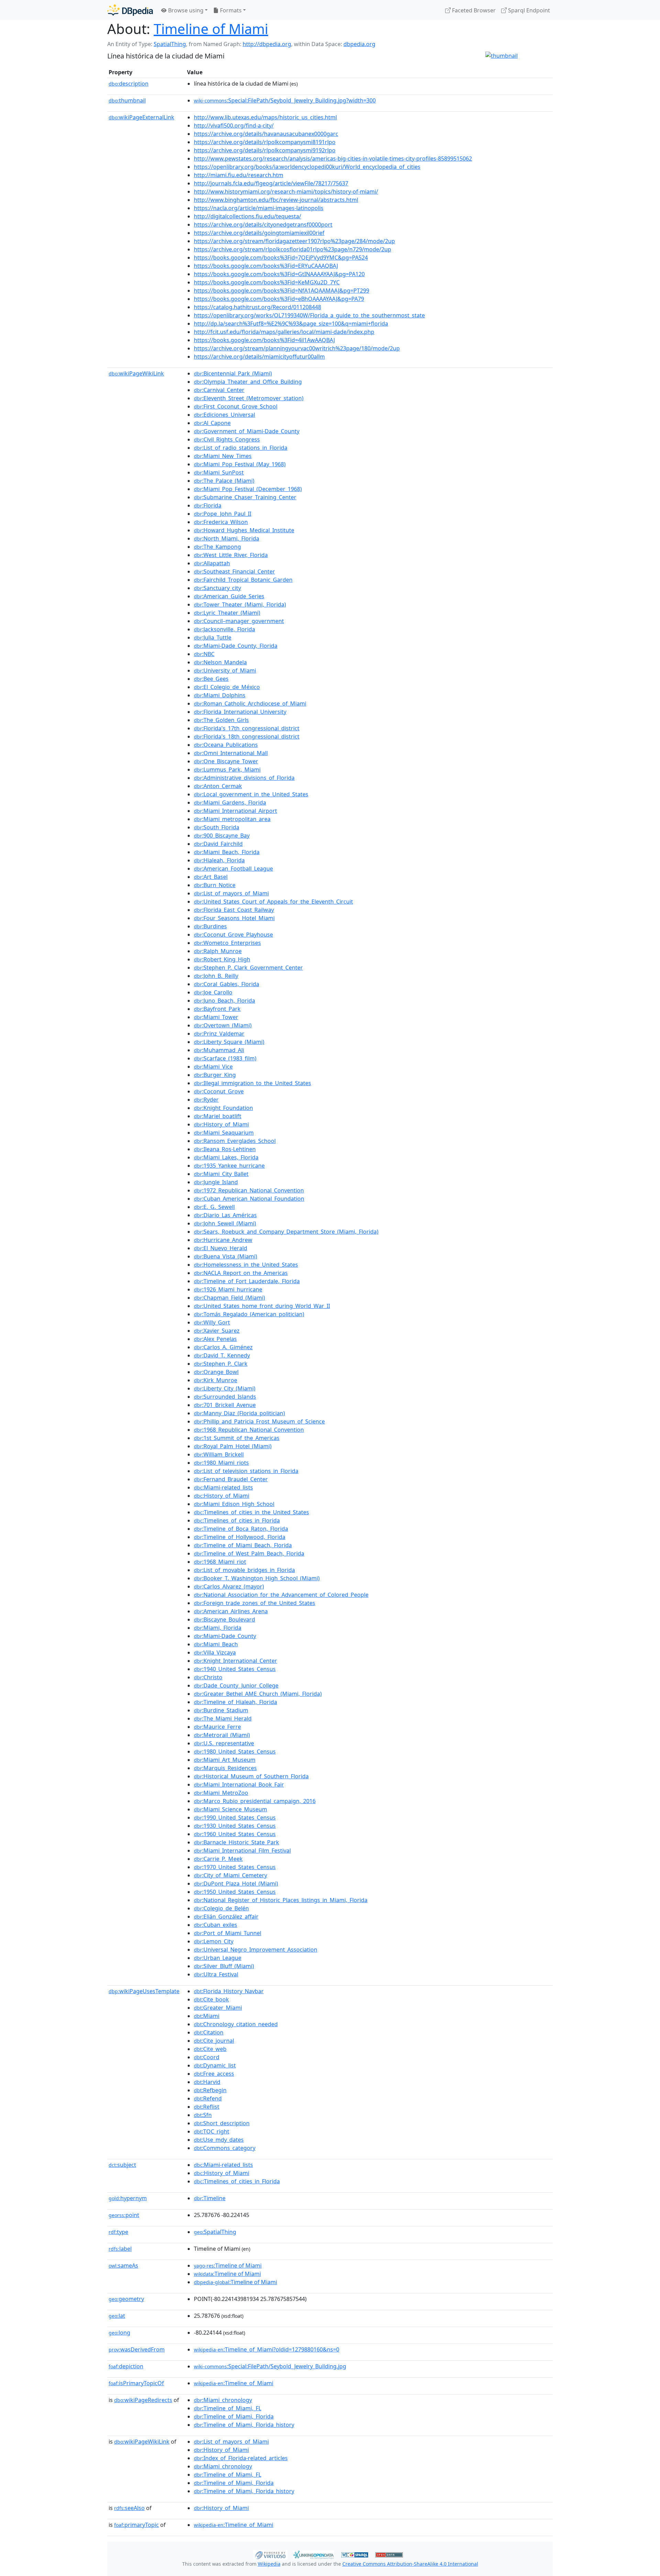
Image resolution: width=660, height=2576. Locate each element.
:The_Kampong (217, 547)
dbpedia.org (359, 44)
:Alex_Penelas (215, 1339)
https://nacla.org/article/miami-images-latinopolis (259, 208)
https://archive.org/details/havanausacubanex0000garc (266, 134)
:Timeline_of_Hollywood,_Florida (240, 1537)
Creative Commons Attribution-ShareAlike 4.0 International (410, 2564)
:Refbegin (210, 2090)
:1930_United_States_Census (235, 1826)
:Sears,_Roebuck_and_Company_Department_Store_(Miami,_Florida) (286, 1232)
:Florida (208, 505)
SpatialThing (170, 44)
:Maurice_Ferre (217, 1727)
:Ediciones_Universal (224, 415)
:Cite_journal (214, 2041)
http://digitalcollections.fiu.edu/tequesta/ (247, 216)
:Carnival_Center (219, 390)
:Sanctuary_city (217, 588)
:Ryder (206, 1100)
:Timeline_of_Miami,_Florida (234, 2416)
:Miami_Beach (216, 1644)
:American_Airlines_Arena (231, 1611)
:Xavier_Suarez (217, 1331)
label (120, 2249)
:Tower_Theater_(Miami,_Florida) (240, 604)
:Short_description (222, 2123)
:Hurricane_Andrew (223, 1240)
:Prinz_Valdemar (219, 1034)
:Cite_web (210, 2049)
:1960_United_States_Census (235, 1834)
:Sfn (203, 2115)
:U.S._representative (224, 1743)
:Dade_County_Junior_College (236, 1685)
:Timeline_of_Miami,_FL (228, 2408)
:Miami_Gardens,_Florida (230, 803)
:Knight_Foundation (223, 1108)
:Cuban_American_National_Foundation (249, 1199)
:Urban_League (218, 1958)
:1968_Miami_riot (220, 1562)
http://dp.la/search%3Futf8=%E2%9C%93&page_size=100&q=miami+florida (291, 324)
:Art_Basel (211, 877)
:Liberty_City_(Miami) (225, 1388)
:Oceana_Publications (226, 745)
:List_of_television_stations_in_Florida (246, 1471)
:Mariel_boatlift (218, 1116)
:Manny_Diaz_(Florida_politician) (239, 1413)
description (129, 84)
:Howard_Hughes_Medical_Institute (244, 530)
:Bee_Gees (211, 679)
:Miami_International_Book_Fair (239, 1784)
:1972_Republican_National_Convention (249, 1190)
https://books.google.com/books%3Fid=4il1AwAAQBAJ (264, 340)
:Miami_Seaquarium (224, 1133)
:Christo (208, 1677)
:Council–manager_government (239, 621)
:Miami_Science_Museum (230, 1809)
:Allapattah (212, 563)
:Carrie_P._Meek (218, 1859)
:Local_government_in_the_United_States (251, 794)
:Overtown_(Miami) (223, 1025)
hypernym (128, 2198)
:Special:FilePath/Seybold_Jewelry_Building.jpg (270, 2366)
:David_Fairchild (218, 844)
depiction (126, 2366)
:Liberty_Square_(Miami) (229, 1042)
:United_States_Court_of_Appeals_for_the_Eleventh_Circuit (273, 902)
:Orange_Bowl (216, 1372)
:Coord (207, 2057)
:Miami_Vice (213, 1067)
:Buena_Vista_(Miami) (225, 1256)
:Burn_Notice (215, 885)
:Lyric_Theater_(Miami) (227, 613)
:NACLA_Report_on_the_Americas (241, 1273)
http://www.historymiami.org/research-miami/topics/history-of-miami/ (286, 192)
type (118, 2232)
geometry (126, 2299)
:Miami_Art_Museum (225, 1760)
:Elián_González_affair (226, 1917)
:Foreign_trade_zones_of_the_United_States (255, 1603)
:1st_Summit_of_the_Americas (237, 1438)
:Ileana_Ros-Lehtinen (225, 1149)
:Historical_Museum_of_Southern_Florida (251, 1776)
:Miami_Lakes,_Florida (226, 1157)
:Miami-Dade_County (225, 1636)
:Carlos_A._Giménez (223, 1347)
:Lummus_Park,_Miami (227, 769)
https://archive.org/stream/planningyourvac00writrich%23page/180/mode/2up (297, 348)
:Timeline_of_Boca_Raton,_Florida (241, 1529)
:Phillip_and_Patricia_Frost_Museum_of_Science (259, 1421)
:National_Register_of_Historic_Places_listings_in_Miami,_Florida (281, 1900)
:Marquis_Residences (225, 1768)
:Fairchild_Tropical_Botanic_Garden (243, 580)
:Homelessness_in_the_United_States (246, 1265)
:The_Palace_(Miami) (224, 481)
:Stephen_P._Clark (221, 1364)
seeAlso (129, 2508)
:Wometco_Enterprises (227, 943)
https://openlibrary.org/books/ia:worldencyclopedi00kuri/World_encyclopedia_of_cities (307, 167)
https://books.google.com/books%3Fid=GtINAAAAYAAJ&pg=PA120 (279, 274)
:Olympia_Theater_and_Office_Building (248, 382)
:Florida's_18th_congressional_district (247, 736)
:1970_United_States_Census (235, 1867)
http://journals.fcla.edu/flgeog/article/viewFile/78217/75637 (271, 183)
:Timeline (210, 2198)
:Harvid (207, 2082)
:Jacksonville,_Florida (224, 629)
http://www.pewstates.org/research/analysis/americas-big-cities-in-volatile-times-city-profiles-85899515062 (333, 159)
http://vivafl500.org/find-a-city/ (234, 125)
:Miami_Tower (216, 1017)
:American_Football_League (233, 869)
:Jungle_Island (216, 1182)
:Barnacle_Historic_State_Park (236, 1842)
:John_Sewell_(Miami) (225, 1223)
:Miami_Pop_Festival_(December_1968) (248, 489)
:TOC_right (212, 2131)
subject (122, 2165)
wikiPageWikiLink (136, 373)
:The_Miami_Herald (223, 1718)
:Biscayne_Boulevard (224, 1619)
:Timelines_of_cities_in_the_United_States (251, 1512)
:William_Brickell (219, 1454)
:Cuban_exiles (216, 1925)
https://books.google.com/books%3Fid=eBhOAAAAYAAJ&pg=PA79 (279, 299)
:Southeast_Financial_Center (234, 571)
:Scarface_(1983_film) (225, 1058)
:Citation (209, 2032)
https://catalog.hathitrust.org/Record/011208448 (257, 307)
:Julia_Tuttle (213, 637)
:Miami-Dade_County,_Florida (236, 646)
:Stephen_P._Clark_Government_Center (248, 968)
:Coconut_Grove (219, 1091)
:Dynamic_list (215, 2065)
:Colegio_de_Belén (221, 1908)
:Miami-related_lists (223, 1487)
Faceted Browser (473, 10)
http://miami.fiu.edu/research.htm (239, 175)
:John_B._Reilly (216, 976)
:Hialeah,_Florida (219, 860)
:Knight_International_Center (235, 1661)
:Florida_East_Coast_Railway (234, 910)
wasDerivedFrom (137, 2349)
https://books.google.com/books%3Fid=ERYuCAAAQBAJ (266, 266)
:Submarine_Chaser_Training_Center (245, 497)
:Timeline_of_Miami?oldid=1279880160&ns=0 (267, 2349)
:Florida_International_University (240, 712)
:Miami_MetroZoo (221, 1793)
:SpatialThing (215, 2232)
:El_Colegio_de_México (227, 687)
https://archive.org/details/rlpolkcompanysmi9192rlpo (265, 150)
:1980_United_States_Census (235, 1751)
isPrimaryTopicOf (136, 2383)
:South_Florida (217, 827)
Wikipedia (269, 2564)
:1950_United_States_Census (235, 1892)
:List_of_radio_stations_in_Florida (241, 448)
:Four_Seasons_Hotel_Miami (234, 918)
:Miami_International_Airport (235, 811)
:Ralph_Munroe (218, 951)
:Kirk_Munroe (216, 1380)
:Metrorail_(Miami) (222, 1735)
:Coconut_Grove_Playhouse (233, 935)
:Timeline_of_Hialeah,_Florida (235, 1702)
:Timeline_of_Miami (234, 2383)
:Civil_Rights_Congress (227, 439)
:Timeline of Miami (228, 2266)
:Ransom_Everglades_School (235, 1141)
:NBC (204, 654)
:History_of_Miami (221, 1124)
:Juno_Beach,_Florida (224, 1001)
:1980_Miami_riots (221, 1463)
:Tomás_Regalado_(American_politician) (249, 1314)
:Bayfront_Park (217, 1009)
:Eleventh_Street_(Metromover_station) (249, 398)
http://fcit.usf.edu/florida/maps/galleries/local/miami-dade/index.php (284, 332)
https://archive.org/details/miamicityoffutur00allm (259, 357)
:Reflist (207, 2107)
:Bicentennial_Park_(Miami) (233, 373)
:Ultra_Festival (216, 1974)
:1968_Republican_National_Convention (249, 1430)
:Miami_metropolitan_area (232, 819)
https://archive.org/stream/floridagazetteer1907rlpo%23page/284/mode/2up (294, 241)
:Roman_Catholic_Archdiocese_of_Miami (250, 703)
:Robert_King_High (222, 959)
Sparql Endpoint (528, 10)
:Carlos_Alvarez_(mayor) (229, 1586)
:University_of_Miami (225, 670)
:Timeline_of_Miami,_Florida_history (244, 2425)
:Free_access (214, 2074)
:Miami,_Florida (218, 1628)
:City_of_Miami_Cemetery (230, 1875)
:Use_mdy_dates (219, 2140)
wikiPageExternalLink (141, 117)
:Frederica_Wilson (221, 522)
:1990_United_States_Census (235, 1818)
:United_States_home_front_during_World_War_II (262, 1306)
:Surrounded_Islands (225, 1397)
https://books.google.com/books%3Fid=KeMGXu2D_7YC (267, 282)
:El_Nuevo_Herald (221, 1248)
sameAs (123, 2266)
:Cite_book (211, 1999)
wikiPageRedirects (143, 2400)
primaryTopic (136, 2525)
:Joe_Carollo (213, 992)
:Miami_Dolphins (220, 695)
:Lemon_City (214, 1941)
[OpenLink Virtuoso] (270, 2554)
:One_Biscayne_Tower (226, 761)
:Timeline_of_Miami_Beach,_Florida (243, 1545)
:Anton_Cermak (218, 786)
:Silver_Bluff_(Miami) (224, 1966)
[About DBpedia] (130, 10)
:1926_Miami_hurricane (228, 1289)
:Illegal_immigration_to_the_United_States (252, 1083)
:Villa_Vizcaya (215, 1652)
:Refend (208, 2098)
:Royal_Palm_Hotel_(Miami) (233, 1446)
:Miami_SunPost (219, 472)
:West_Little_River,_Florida (231, 555)
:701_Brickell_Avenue (225, 1405)
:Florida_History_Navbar (229, 1991)
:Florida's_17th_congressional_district (247, 728)
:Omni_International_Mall (231, 753)
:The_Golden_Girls (221, 720)
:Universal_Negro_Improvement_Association (256, 1950)
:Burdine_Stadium (221, 1710)
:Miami (207, 2016)
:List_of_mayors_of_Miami (231, 893)
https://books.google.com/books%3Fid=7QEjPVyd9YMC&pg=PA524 (281, 258)
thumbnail (127, 100)
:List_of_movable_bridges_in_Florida (244, 1570)
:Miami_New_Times (223, 456)
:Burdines (210, 926)
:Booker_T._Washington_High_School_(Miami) (257, 1578)
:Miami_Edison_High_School (234, 1504)
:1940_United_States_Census (235, 1669)
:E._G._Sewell (214, 1207)
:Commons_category (225, 2148)
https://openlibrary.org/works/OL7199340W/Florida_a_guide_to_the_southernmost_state (309, 315)
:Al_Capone (212, 423)
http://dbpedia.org (267, 44)
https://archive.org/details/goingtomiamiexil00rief (259, 233)
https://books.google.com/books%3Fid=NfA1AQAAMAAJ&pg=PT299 (282, 291)
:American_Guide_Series (229, 596)
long (119, 2333)
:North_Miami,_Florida (227, 538)
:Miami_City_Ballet (221, 1174)
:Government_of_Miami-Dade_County (247, 431)
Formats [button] (230, 10)
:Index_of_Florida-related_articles (241, 2458)
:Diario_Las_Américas (225, 1215)
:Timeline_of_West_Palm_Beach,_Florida (249, 1553)
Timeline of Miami (211, 29)
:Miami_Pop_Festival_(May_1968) (240, 464)
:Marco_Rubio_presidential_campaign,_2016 (255, 1801)
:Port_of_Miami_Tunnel (228, 1933)
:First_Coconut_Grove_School (236, 406)
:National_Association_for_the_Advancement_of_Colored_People (281, 1595)
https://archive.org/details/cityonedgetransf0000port (263, 225)
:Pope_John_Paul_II (223, 514)
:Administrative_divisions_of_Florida (244, 778)
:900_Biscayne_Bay (222, 836)
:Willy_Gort (212, 1322)
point (124, 2215)
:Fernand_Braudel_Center (231, 1479)
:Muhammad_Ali (219, 1050)
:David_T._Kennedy (222, 1355)
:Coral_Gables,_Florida (227, 984)
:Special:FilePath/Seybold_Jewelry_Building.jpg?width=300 (285, 100)
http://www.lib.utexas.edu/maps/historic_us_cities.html (265, 117)
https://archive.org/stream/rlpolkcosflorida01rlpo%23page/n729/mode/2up (293, 249)
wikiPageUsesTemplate (144, 1991)
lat (117, 2316)
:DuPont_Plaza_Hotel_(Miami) (236, 1884)
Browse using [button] (185, 10)
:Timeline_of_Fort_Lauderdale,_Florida (247, 1281)
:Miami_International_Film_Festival (242, 1851)
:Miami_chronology (223, 2400)
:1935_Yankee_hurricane (229, 1166)
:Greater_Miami (218, 2008)
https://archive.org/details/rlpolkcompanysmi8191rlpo (265, 142)
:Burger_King (215, 1075)
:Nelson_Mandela (220, 662)
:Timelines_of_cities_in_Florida (237, 1520)
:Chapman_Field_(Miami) (229, 1298)
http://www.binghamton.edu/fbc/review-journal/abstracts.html (276, 200)
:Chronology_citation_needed (236, 2024)
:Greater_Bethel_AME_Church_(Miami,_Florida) (258, 1694)
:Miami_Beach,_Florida (227, 852)
